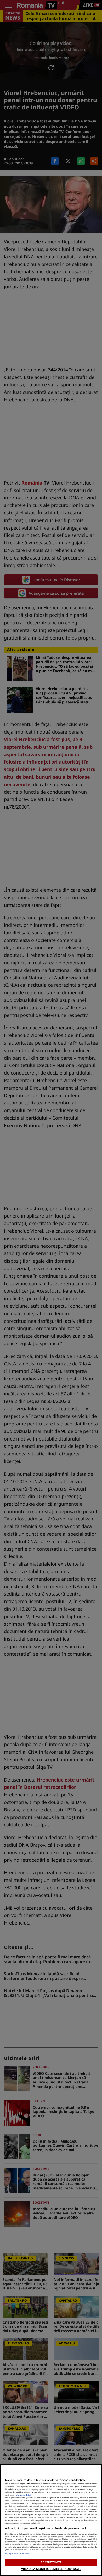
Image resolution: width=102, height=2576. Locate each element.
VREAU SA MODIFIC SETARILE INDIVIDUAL (51, 2569)
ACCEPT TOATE (51, 2562)
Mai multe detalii (24, 2495)
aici (59, 2512)
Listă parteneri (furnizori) (17, 2553)
